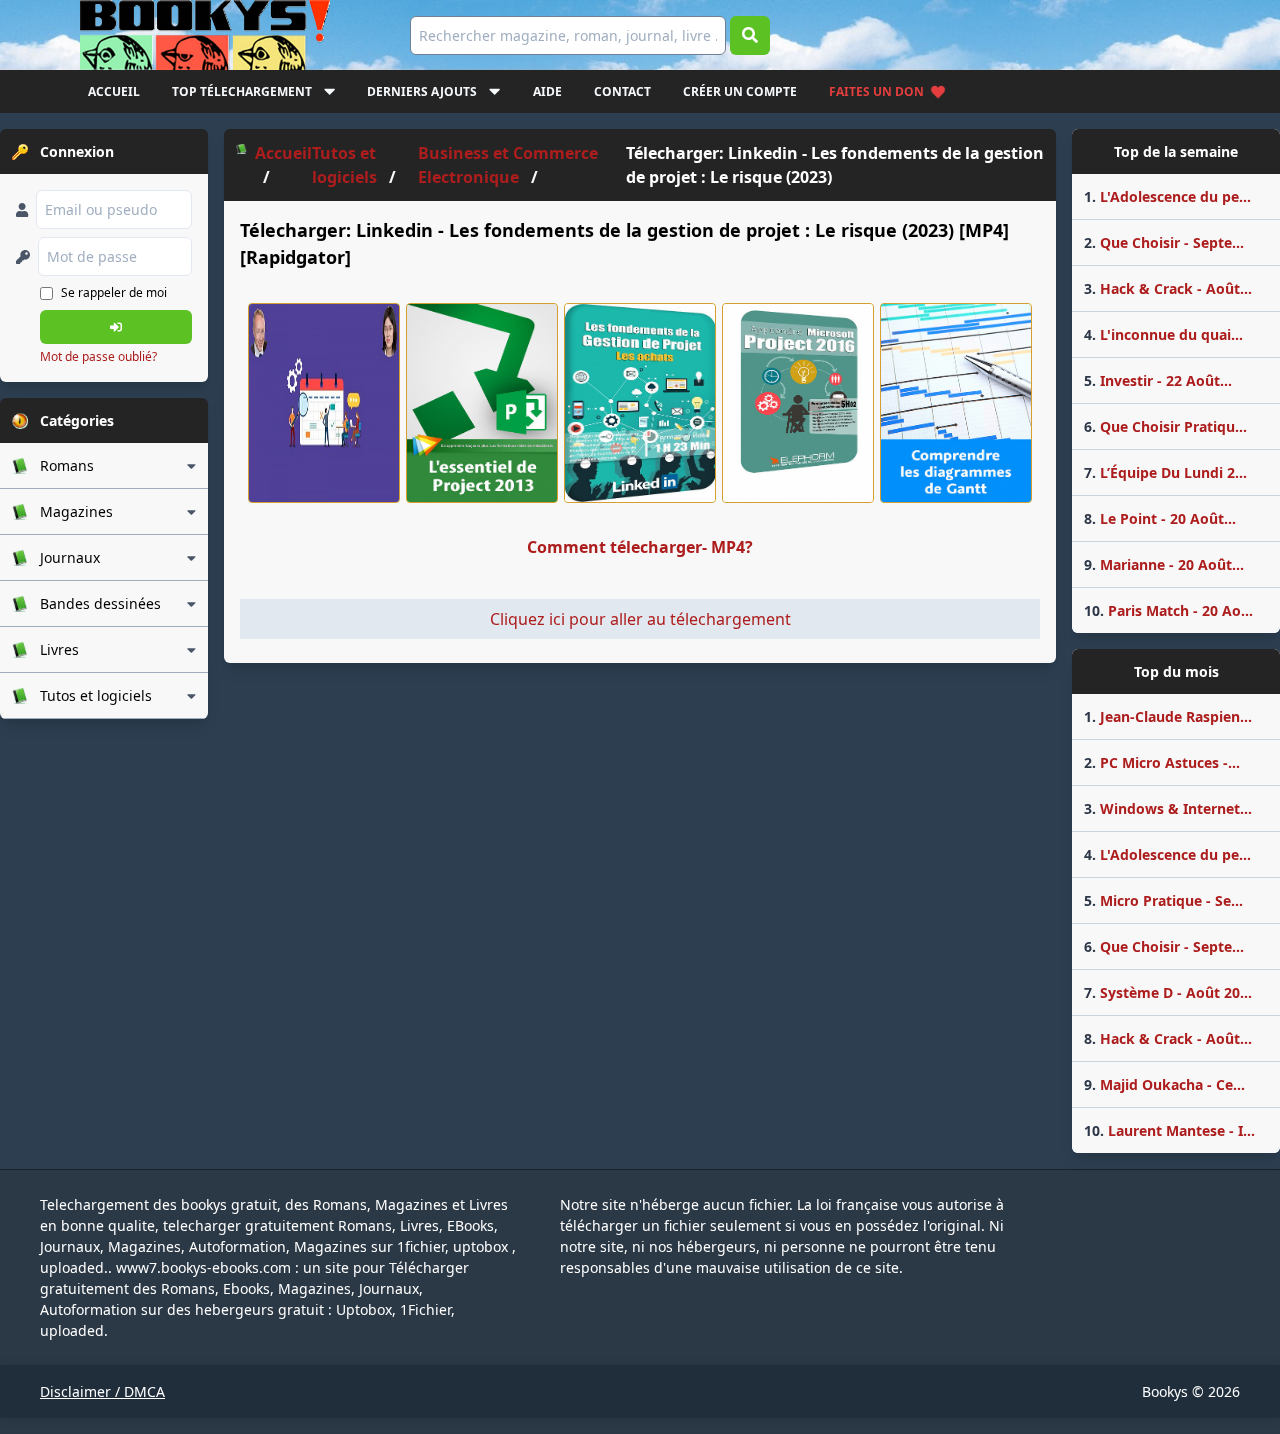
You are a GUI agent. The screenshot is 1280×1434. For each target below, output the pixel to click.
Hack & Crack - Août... (1168, 288)
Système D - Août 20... (1168, 992)
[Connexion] (116, 327)
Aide (547, 91)
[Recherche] (750, 35)
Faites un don (876, 91)
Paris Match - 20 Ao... (1168, 610)
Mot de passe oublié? (98, 356)
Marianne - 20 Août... (1164, 564)
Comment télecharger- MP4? (640, 547)
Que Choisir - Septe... (1164, 242)
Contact (622, 91)
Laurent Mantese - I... (1169, 1130)
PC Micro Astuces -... (1162, 762)
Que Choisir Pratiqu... (1165, 426)
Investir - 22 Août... (1158, 380)
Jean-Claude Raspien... (1168, 716)
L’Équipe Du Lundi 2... (1165, 472)
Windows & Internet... (1168, 808)
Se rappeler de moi (114, 292)
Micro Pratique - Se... (1163, 900)
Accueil (114, 91)
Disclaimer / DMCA (102, 1391)
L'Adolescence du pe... (1167, 196)
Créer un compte (740, 91)
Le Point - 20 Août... (1160, 518)
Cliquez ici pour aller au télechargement (640, 619)
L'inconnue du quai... (1163, 334)
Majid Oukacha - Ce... (1164, 1084)
